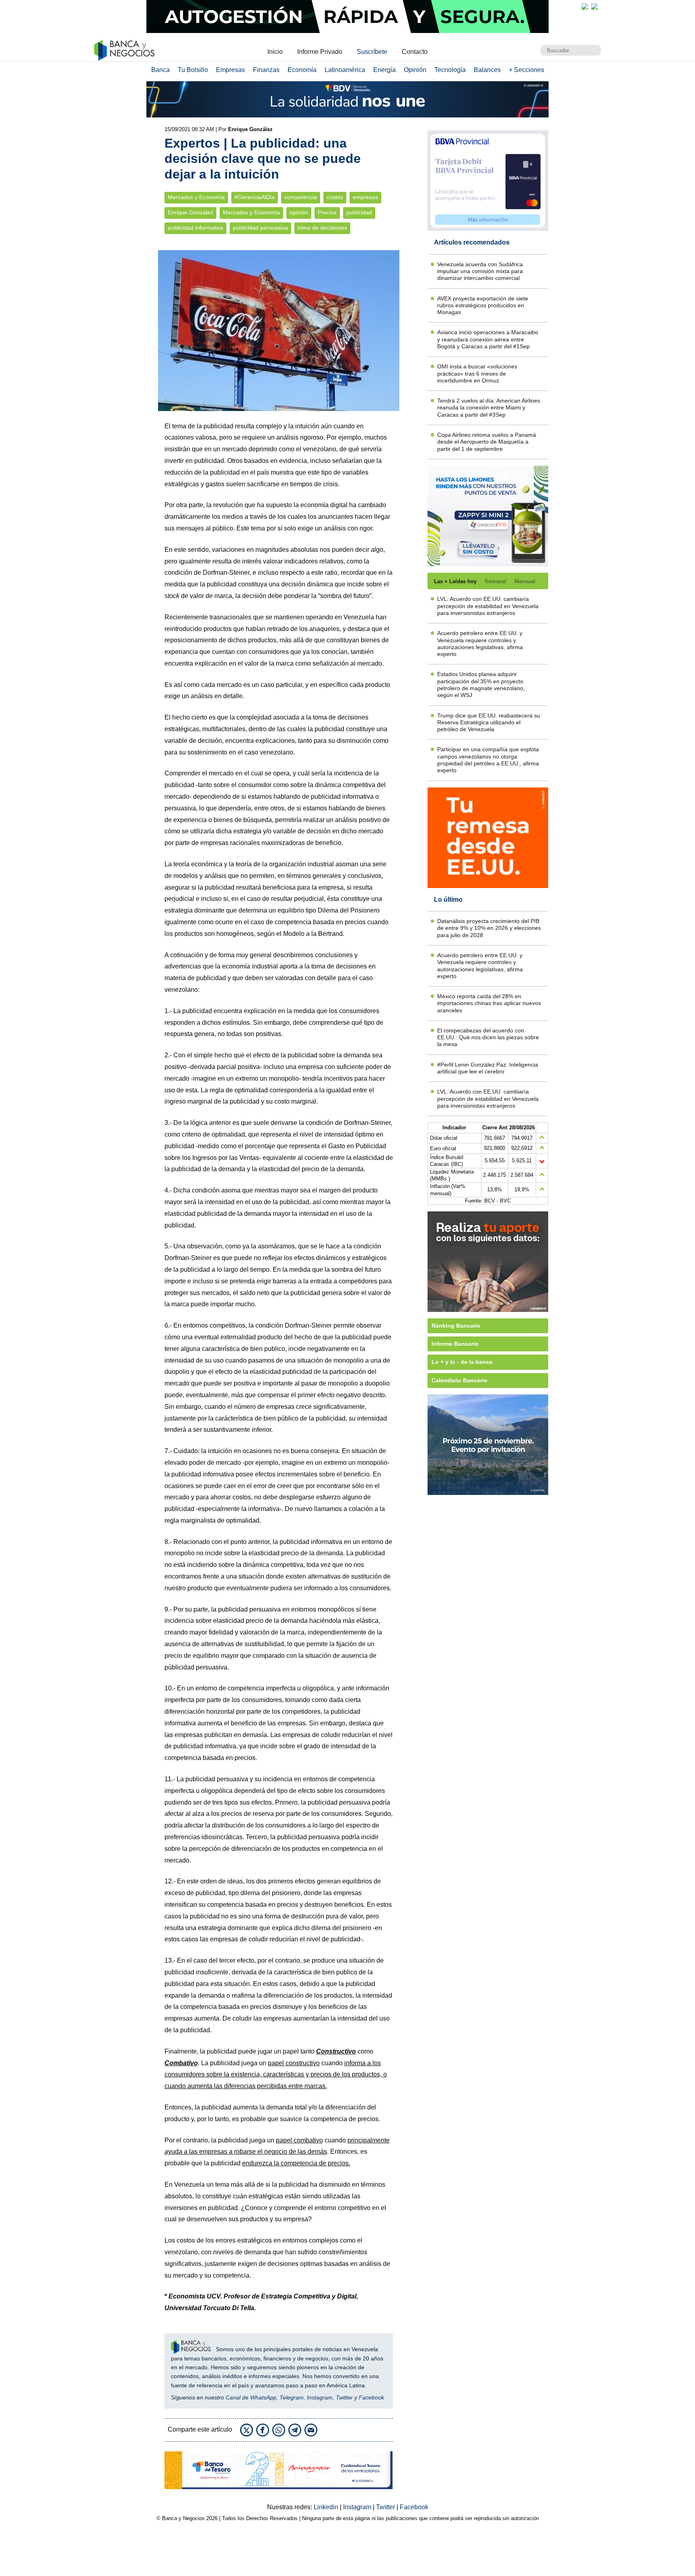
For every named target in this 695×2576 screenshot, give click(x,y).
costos (335, 197)
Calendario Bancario (460, 1380)
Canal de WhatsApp (251, 2397)
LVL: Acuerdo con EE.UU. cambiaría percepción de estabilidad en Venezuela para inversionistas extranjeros (488, 606)
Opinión (415, 70)
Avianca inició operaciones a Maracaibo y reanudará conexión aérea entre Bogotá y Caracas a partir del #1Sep (488, 339)
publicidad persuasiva (260, 228)
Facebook (371, 2397)
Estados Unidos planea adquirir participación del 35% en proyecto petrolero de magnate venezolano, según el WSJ (481, 685)
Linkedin (327, 2507)
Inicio (275, 52)
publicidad (359, 213)
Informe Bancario (455, 1344)
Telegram (292, 2397)
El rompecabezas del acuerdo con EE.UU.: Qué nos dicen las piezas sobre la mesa (488, 1037)
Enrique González (190, 213)
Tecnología (450, 70)
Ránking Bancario (456, 1326)
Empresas (230, 70)
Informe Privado (320, 52)
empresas (365, 197)
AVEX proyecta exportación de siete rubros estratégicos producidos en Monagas (483, 305)
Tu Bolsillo (193, 70)
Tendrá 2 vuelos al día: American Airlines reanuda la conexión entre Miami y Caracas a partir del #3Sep (489, 408)
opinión (299, 213)
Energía (385, 70)
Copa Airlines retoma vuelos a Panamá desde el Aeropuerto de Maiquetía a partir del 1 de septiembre (487, 442)
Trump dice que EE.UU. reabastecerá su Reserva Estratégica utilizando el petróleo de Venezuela (489, 723)
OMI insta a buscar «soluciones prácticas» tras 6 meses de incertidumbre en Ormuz (477, 373)
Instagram (320, 2397)
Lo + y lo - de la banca (462, 1362)
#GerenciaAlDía (255, 197)
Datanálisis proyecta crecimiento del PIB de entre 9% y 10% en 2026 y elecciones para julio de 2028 (489, 928)
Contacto (415, 52)
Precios (327, 213)
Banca (160, 70)
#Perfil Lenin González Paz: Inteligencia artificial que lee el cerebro (488, 1068)
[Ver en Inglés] (585, 6)
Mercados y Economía (196, 197)
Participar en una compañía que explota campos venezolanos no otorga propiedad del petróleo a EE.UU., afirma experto (488, 760)
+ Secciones (526, 70)
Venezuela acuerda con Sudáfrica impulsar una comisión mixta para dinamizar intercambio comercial (480, 271)
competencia (301, 197)
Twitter (344, 2397)
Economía (302, 70)
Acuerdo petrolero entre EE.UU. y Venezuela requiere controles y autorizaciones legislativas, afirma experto (480, 643)
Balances (487, 70)
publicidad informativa (195, 228)
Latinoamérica (345, 70)
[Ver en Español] (594, 6)
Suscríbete (372, 52)
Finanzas (266, 70)
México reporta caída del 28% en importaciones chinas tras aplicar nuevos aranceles (489, 1003)
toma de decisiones (322, 228)
